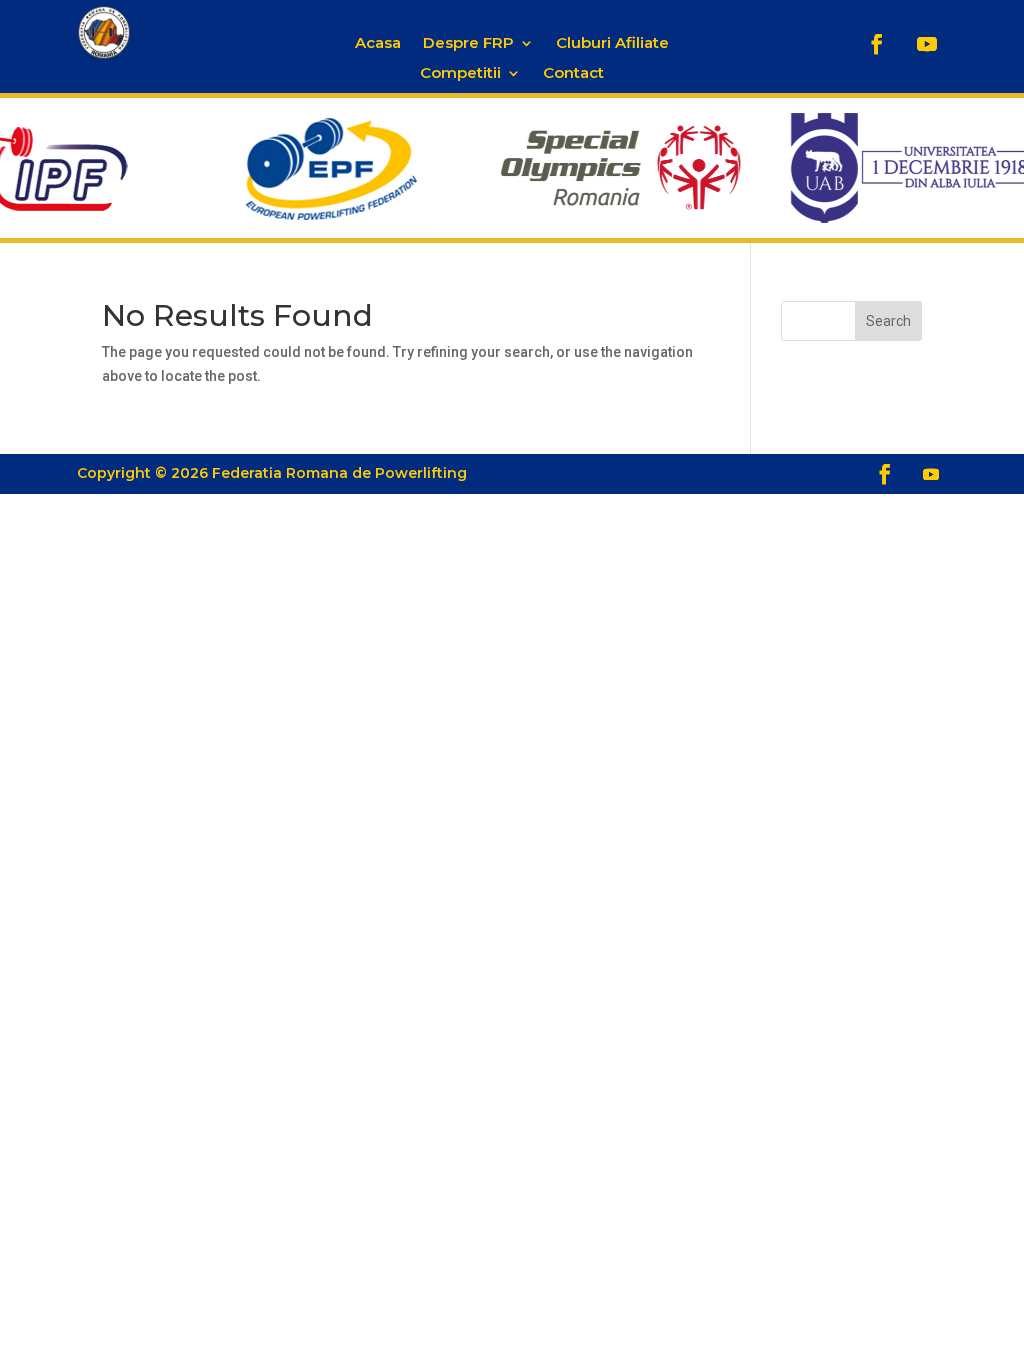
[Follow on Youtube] (927, 44)
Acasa (378, 44)
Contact (573, 74)
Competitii (460, 74)
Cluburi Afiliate (612, 44)
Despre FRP (468, 44)
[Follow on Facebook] (877, 44)
